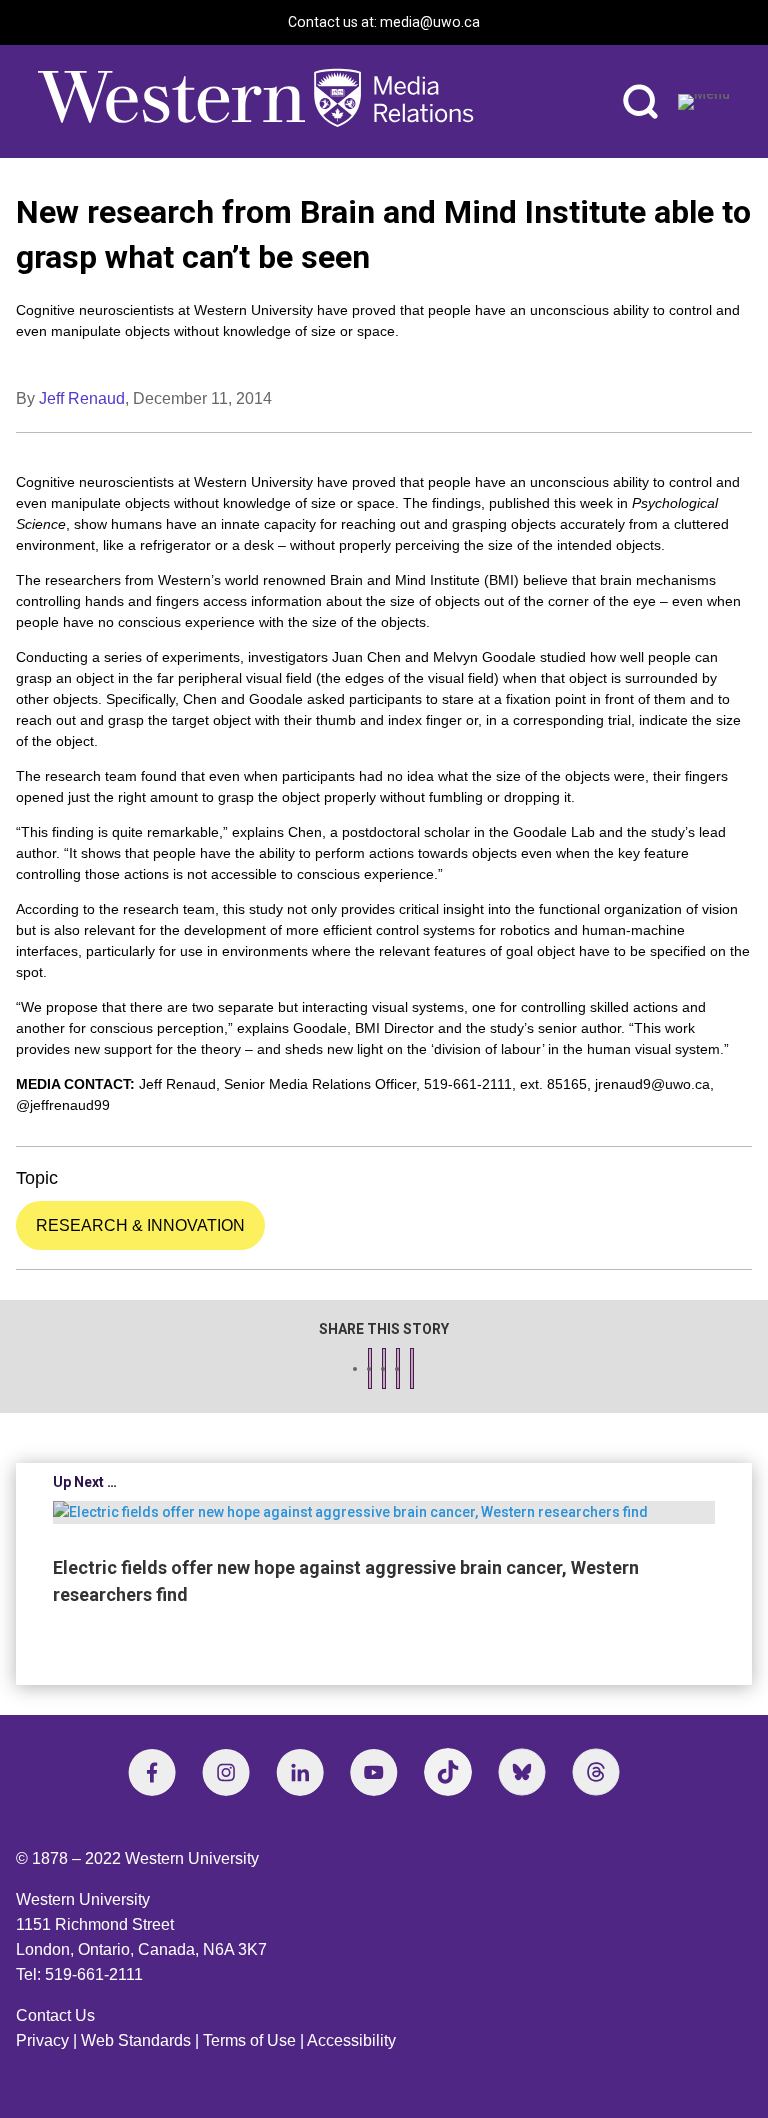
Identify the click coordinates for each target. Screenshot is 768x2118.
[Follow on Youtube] (374, 1772)
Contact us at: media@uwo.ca (384, 22)
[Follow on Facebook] (152, 1772)
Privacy (42, 2040)
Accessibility (351, 2040)
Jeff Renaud (82, 398)
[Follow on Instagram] (226, 1772)
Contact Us (55, 2015)
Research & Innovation (140, 1225)
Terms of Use (249, 2040)
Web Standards (136, 2040)
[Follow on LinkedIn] (300, 1772)
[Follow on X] (522, 1772)
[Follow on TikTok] (448, 1772)
